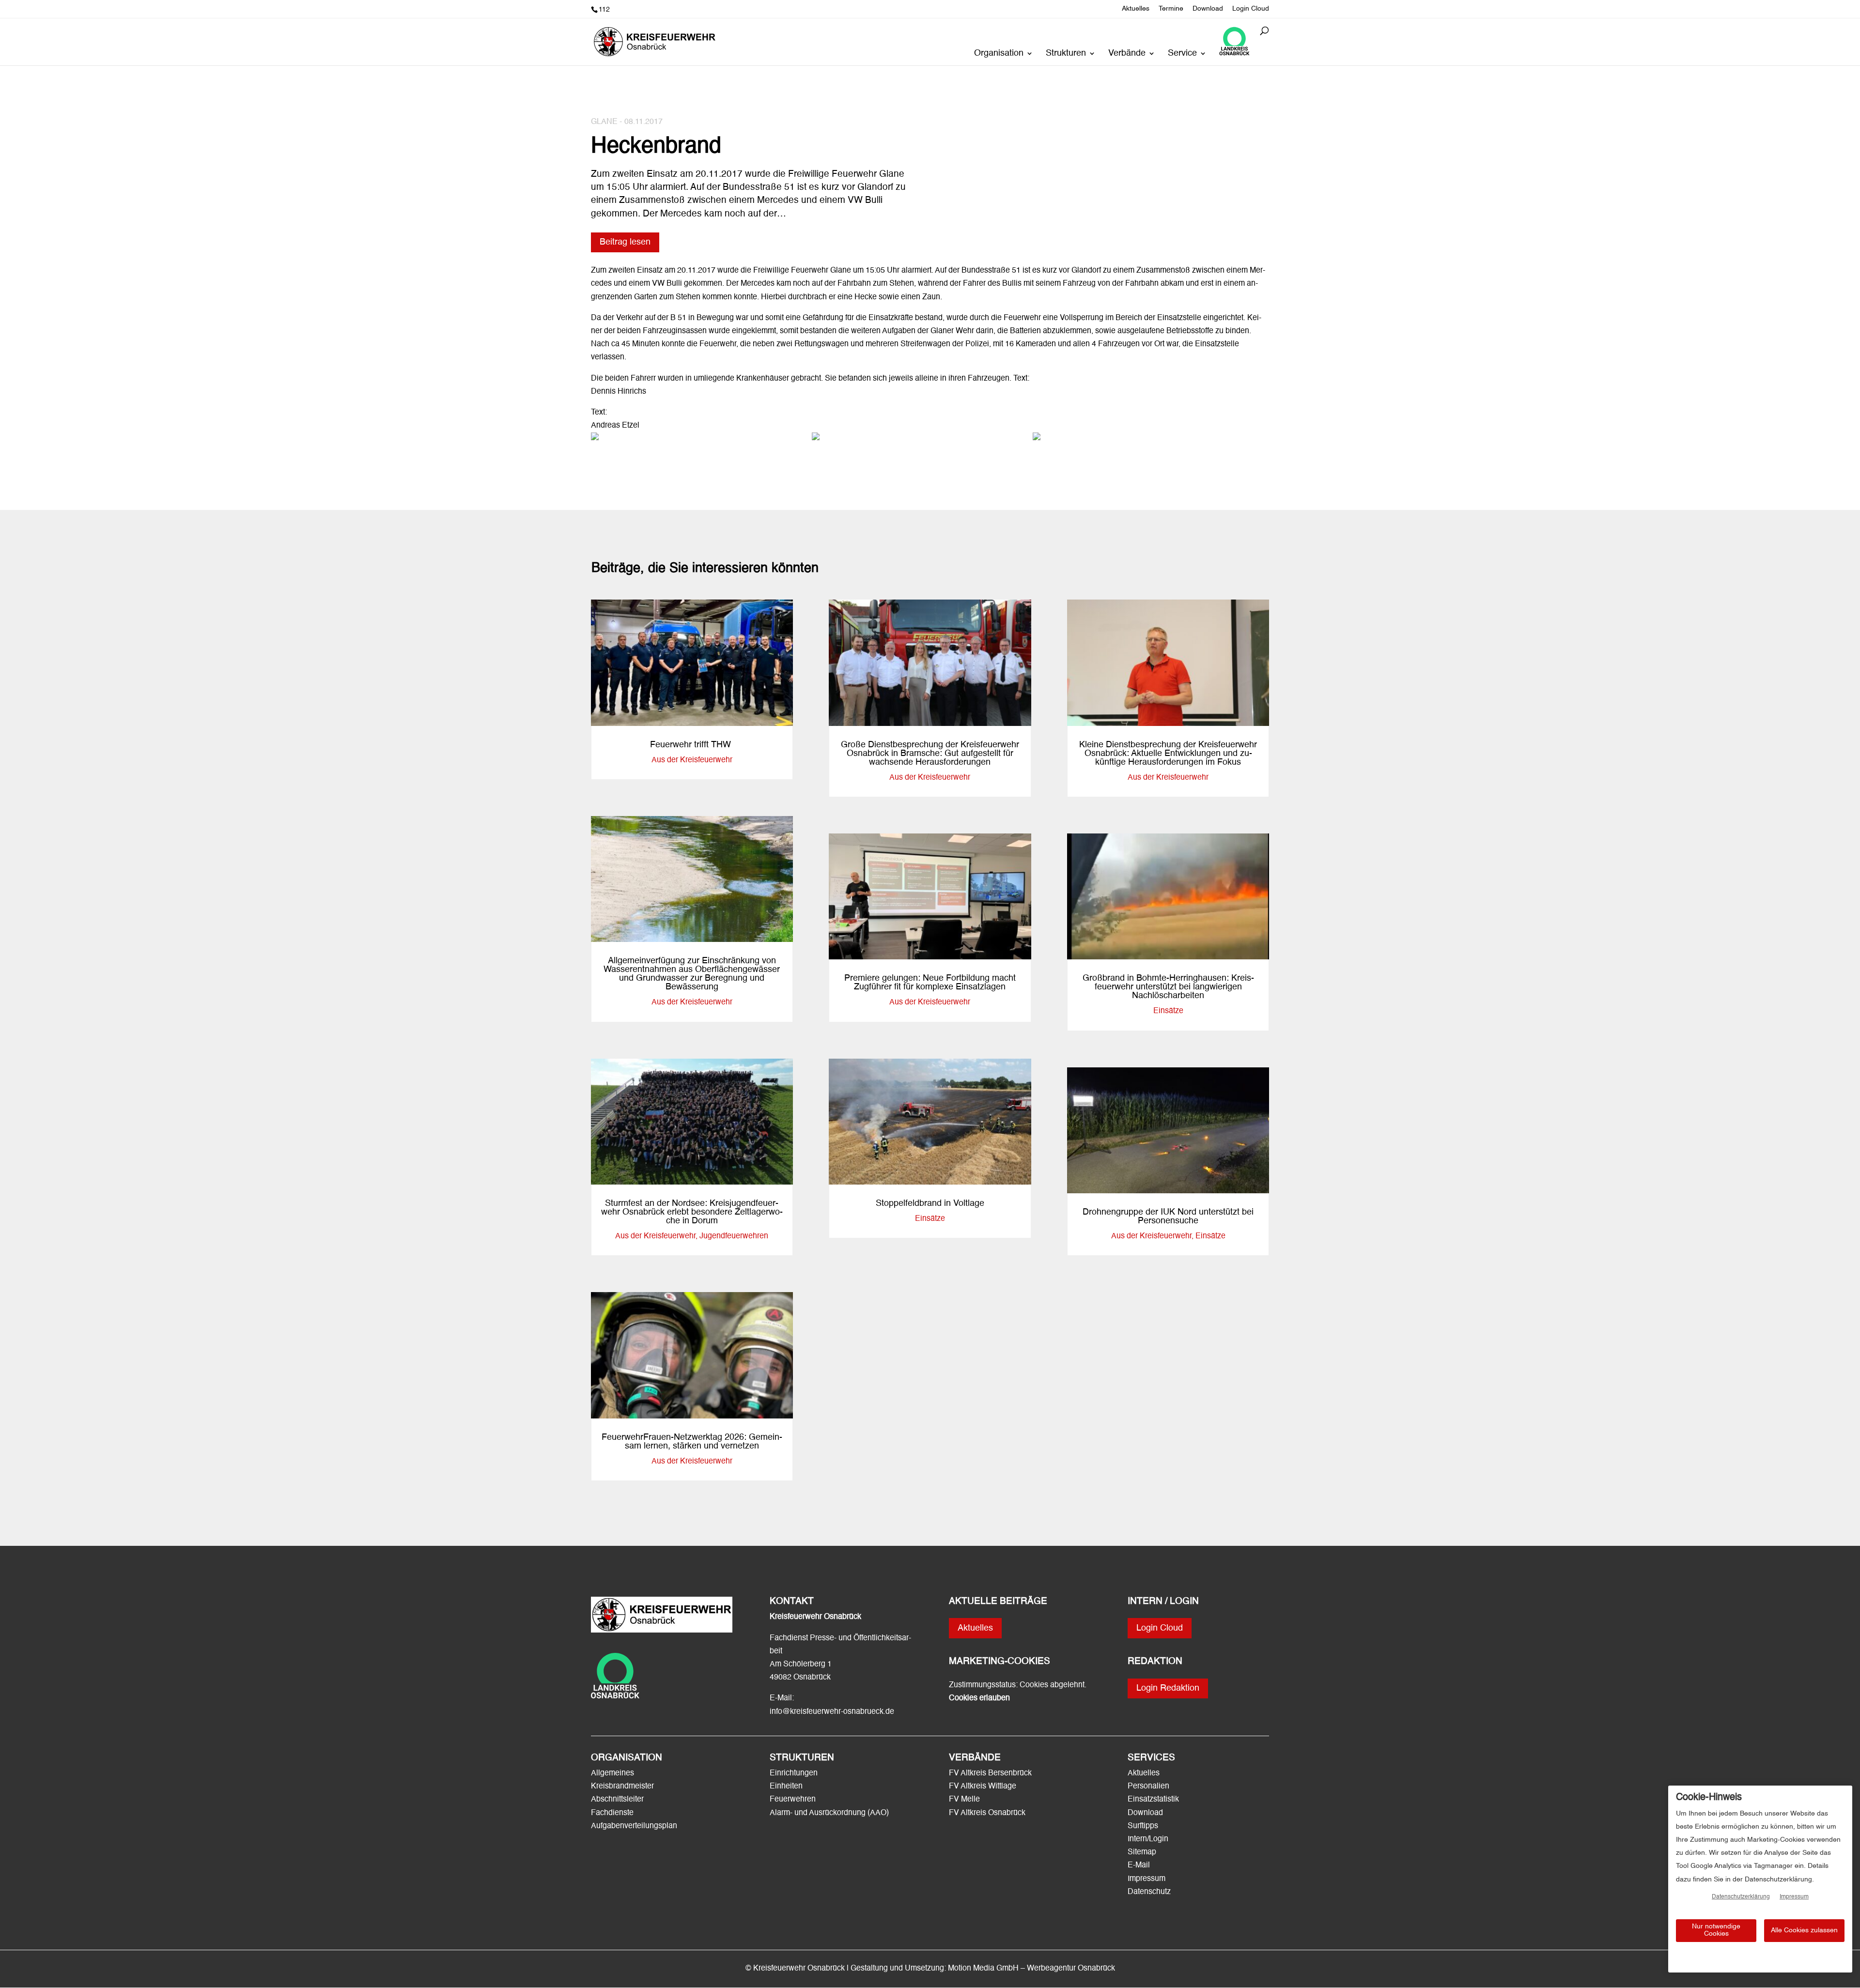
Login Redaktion (1168, 1688)
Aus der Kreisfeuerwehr (692, 760)
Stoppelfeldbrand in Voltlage (930, 1203)
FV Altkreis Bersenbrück (990, 1773)
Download (1208, 9)
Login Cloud (1251, 9)
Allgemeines (612, 1773)
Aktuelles (1136, 9)
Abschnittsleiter (617, 1800)
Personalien (1149, 1787)
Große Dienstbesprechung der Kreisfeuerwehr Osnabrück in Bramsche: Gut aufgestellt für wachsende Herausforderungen (930, 754)
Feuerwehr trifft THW (692, 745)
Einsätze (930, 1219)
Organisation (999, 54)
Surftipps (1143, 1826)
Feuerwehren (793, 1800)
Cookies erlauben (979, 1698)
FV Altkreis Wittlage (983, 1787)
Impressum (1147, 1879)
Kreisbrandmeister (622, 1787)
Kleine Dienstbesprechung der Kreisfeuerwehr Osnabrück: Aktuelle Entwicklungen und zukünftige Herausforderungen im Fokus (1168, 754)
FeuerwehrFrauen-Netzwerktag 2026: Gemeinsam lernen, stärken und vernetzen (692, 1442)
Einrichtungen (794, 1773)
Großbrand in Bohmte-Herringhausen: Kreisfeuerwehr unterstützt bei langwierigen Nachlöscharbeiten (1168, 987)
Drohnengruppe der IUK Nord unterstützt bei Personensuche (1168, 1217)
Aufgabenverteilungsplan (634, 1826)
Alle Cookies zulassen (1804, 1930)
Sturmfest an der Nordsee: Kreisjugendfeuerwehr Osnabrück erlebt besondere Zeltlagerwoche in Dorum (692, 1212)
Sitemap (1142, 1852)
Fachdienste (612, 1813)
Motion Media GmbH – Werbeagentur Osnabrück (1031, 1969)
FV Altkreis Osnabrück (987, 1813)
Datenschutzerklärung (1741, 1897)
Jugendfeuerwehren (734, 1236)
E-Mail (1139, 1865)
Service (1182, 54)
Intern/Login (1148, 1839)
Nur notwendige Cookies (1716, 1930)
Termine (1171, 9)
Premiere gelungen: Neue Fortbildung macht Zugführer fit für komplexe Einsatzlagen (930, 983)
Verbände (1127, 54)
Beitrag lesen (625, 242)
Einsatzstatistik (1153, 1800)
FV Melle (964, 1800)
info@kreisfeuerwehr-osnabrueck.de (832, 1712)
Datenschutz (1149, 1892)
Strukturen (1066, 54)
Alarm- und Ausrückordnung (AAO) (829, 1813)
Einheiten (786, 1787)
